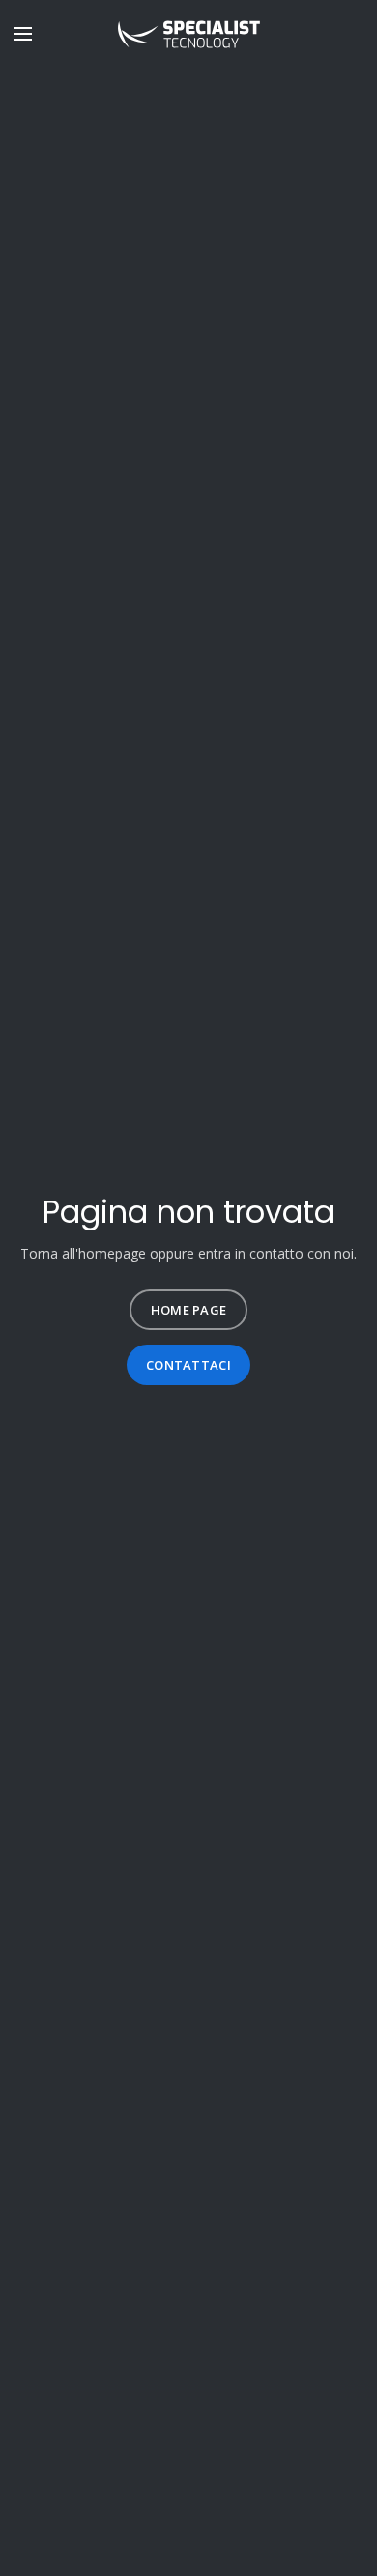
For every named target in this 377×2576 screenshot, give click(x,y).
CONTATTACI (188, 1365)
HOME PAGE (189, 1310)
